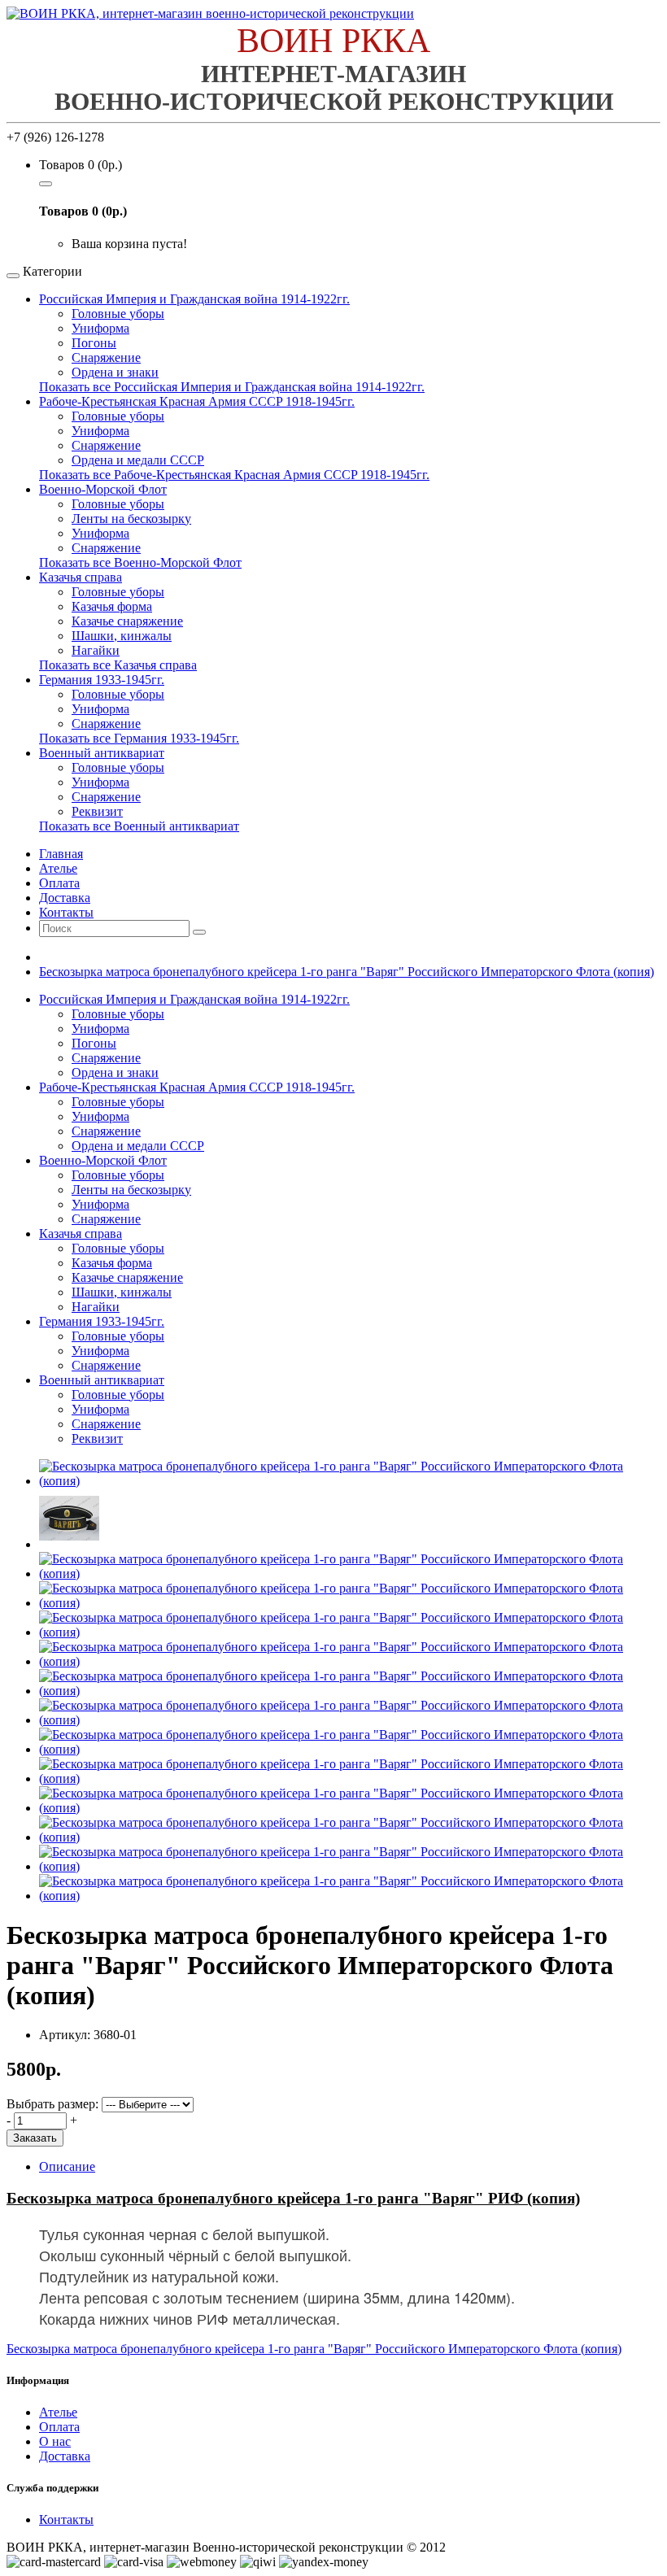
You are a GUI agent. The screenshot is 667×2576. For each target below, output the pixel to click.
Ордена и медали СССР (138, 460)
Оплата (59, 2427)
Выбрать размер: (52, 2104)
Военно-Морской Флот (103, 489)
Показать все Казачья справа (118, 665)
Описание (67, 2166)
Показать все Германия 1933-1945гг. (139, 738)
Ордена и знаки (115, 372)
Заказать (35, 2138)
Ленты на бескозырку (131, 519)
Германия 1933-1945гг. (102, 680)
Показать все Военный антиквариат (139, 826)
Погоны (94, 343)
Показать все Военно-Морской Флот (140, 562)
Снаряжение (106, 357)
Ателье (58, 2412)
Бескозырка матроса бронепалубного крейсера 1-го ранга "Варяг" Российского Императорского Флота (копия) (347, 972)
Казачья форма (112, 606)
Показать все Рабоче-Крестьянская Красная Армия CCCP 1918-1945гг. (234, 475)
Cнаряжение (106, 797)
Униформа (100, 328)
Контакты (66, 2519)
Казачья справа (81, 577)
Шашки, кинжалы (122, 636)
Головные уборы (118, 314)
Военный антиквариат (102, 753)
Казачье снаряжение (127, 621)
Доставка (65, 2456)
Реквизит (97, 811)
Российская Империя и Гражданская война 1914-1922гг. (194, 299)
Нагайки (96, 650)
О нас (55, 2441)
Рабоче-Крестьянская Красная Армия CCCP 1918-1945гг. (197, 401)
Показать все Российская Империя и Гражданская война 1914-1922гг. (232, 387)
